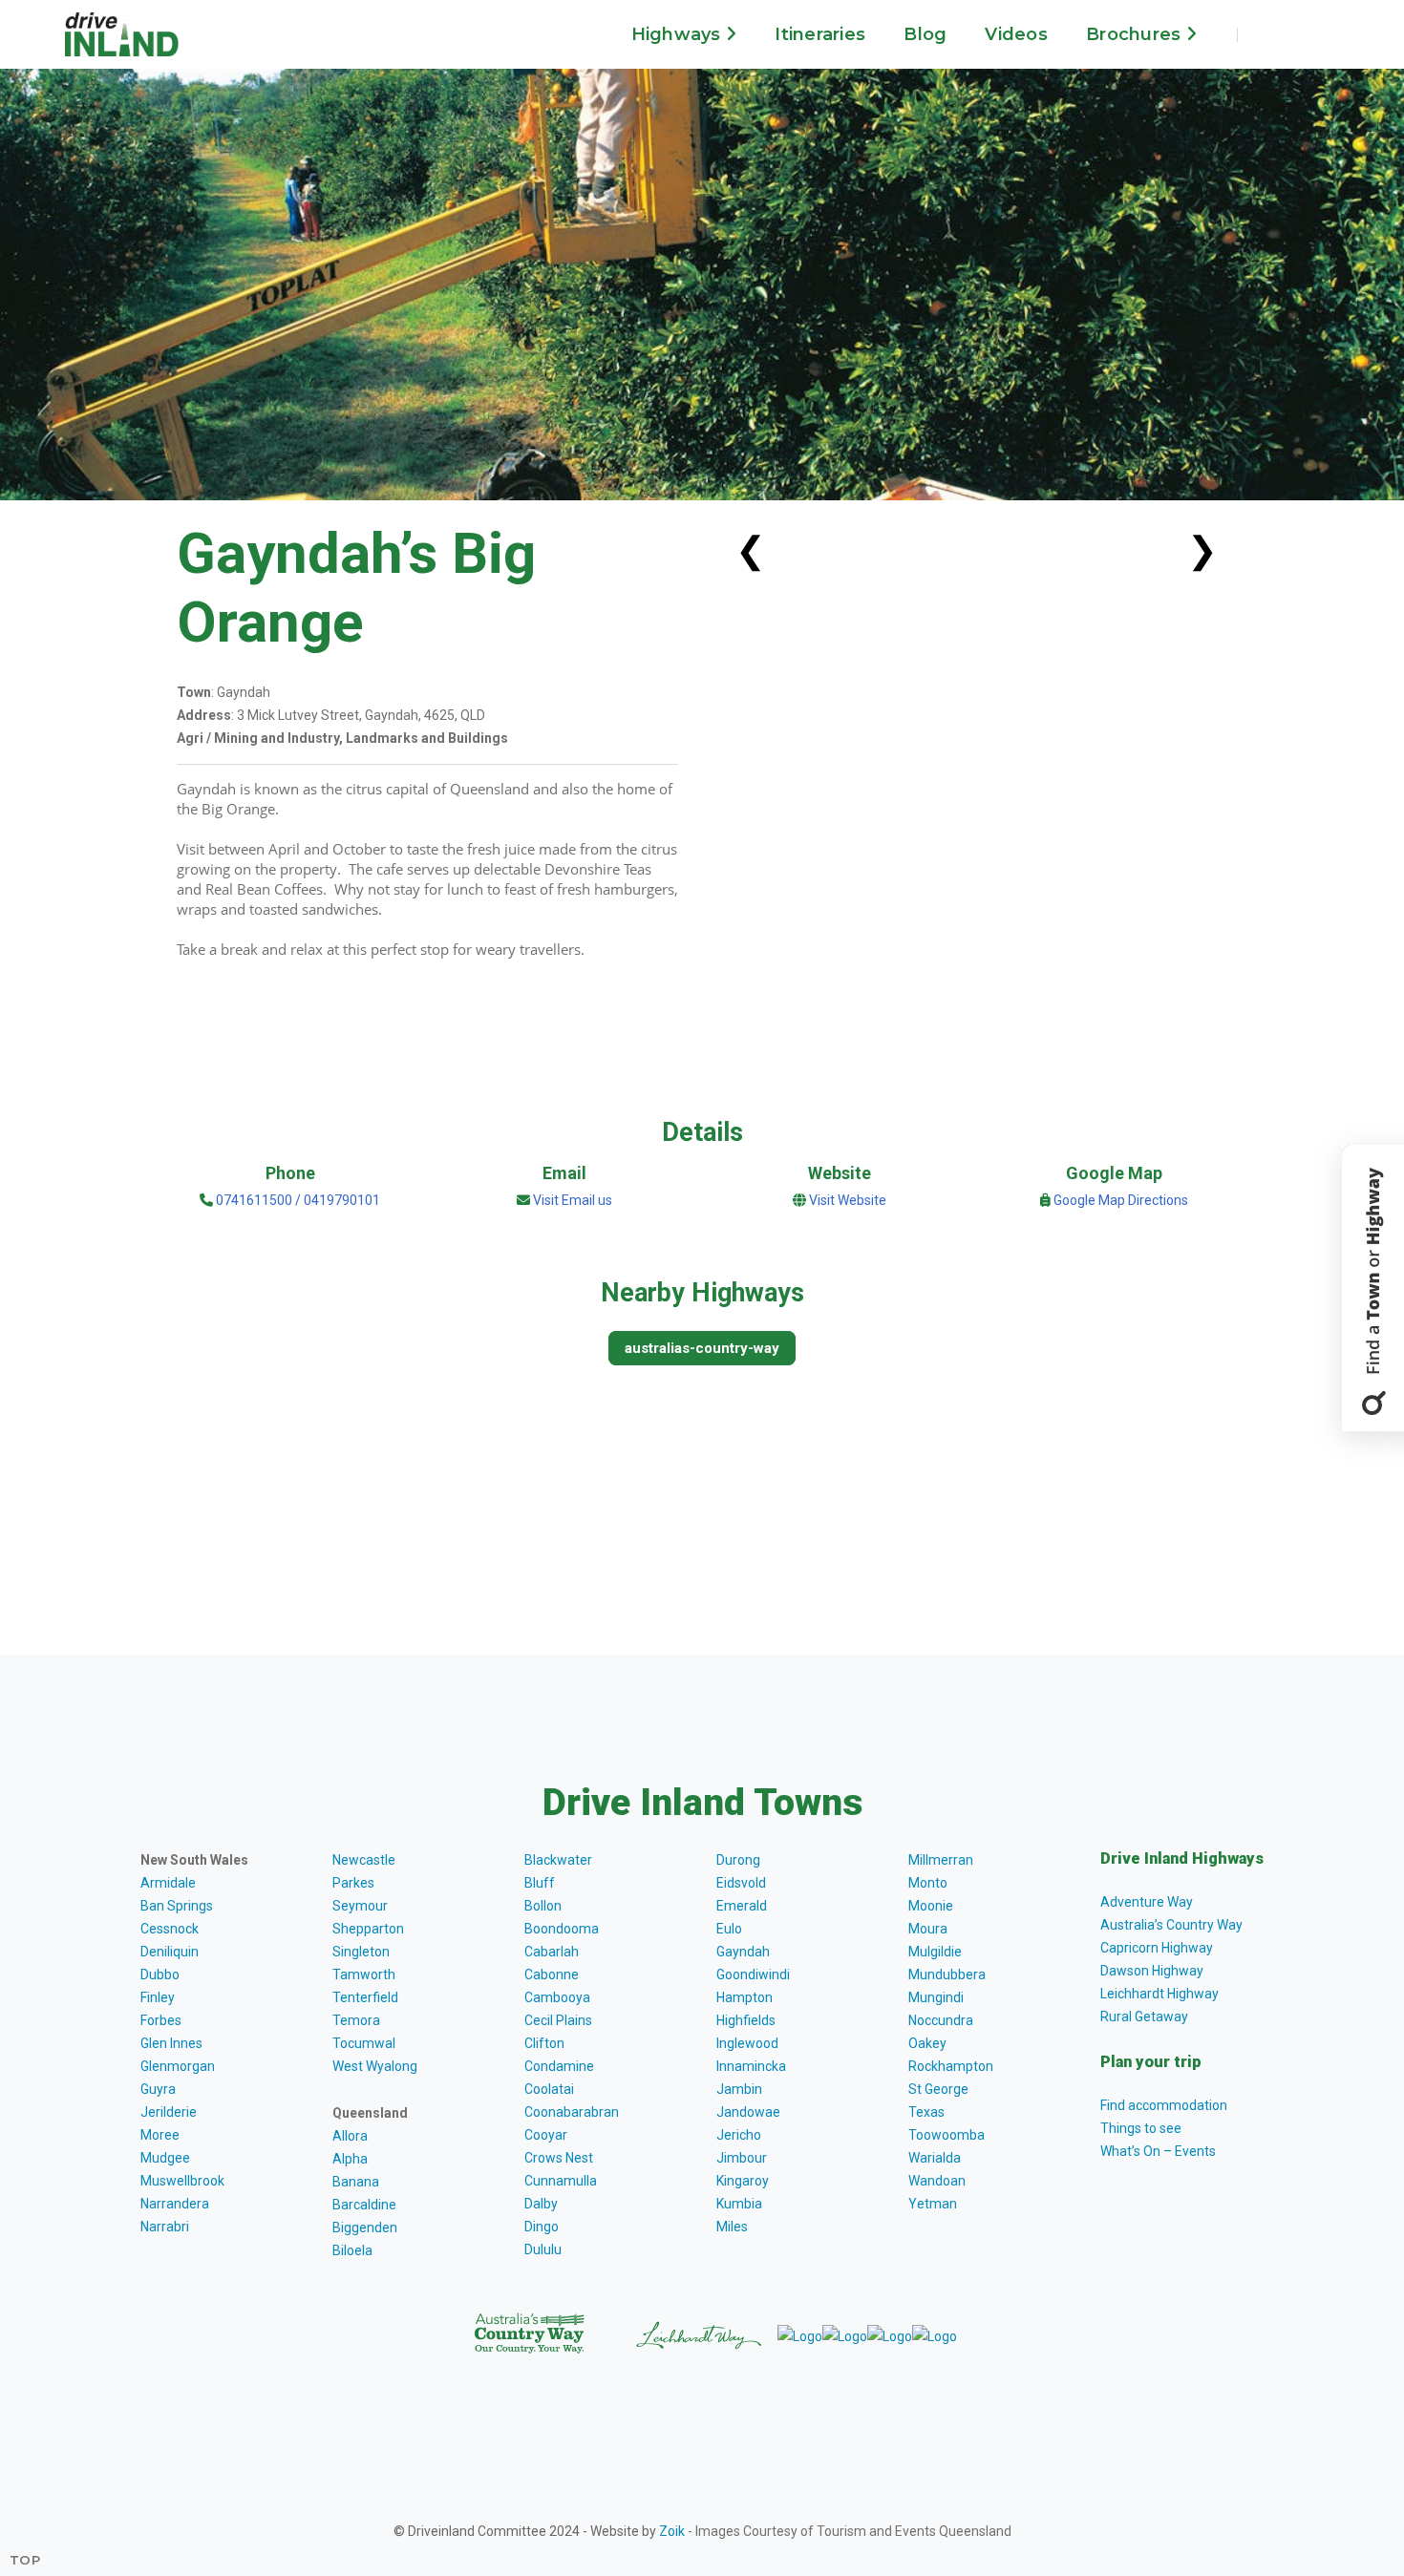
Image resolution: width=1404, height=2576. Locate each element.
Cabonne (552, 1974)
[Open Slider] (1373, 1288)
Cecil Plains (558, 2020)
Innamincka (751, 2066)
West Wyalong (375, 2066)
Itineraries (820, 34)
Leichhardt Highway (1159, 1994)
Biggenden (365, 2228)
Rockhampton (951, 2066)
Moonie (931, 1906)
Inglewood (747, 2043)
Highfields (746, 2020)
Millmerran (941, 1860)
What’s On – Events (1158, 2151)
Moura (928, 1929)
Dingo (542, 2227)
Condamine (559, 2066)
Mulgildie (935, 1952)
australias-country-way (702, 1348)
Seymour (360, 1906)
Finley (158, 1997)
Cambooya (557, 1997)
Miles (732, 2227)
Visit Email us (573, 1200)
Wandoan (937, 2181)
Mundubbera (947, 1974)
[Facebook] (1268, 34)
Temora (356, 2020)
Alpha (350, 2159)
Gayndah (743, 1952)
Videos (1016, 34)
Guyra (158, 2089)
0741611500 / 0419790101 (297, 1200)
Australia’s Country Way (1171, 1925)
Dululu (543, 2249)
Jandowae (748, 2112)
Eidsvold (741, 1883)
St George (938, 2089)
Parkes (353, 1883)
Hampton (745, 1997)
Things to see (1141, 2128)
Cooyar (546, 2135)
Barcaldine (364, 2205)
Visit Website (848, 1200)
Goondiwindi (753, 1974)
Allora (350, 2136)
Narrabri (165, 2227)
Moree (160, 2135)
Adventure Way (1147, 1902)
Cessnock (170, 1929)
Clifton (544, 2043)
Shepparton (368, 1929)
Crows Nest (559, 2158)
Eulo (729, 1929)
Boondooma (562, 1929)
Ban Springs (177, 1906)
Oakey (927, 2043)
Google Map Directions (1121, 1200)
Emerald (742, 1906)
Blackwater (558, 1860)
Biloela (352, 2250)
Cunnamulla (561, 2181)
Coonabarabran (572, 2112)
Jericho (739, 2135)
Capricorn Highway (1157, 1948)
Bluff (540, 1883)
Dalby (541, 2204)
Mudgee (165, 2158)
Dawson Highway (1152, 1971)
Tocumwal (364, 2043)
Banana (356, 2182)
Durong (738, 1860)
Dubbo (160, 1974)
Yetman (933, 2204)
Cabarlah (552, 1952)
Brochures (1136, 34)
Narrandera (175, 2204)
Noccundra (941, 2020)
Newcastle (364, 1860)
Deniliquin (170, 1952)
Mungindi (936, 1997)
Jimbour (742, 2158)
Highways (679, 34)
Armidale (168, 1883)
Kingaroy (743, 2181)
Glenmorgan (178, 2066)
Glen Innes (171, 2043)
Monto (928, 1883)
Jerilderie (169, 2112)
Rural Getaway (1144, 2016)
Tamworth (364, 1974)
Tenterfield (365, 1997)
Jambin (739, 2089)
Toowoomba (947, 2135)
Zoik (672, 2531)
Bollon (543, 1906)
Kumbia (739, 2204)
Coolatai (549, 2089)
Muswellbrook (182, 2181)
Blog (925, 34)
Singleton (361, 1952)
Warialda (935, 2158)
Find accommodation (1164, 2105)
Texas (926, 2112)
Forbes (161, 2020)
